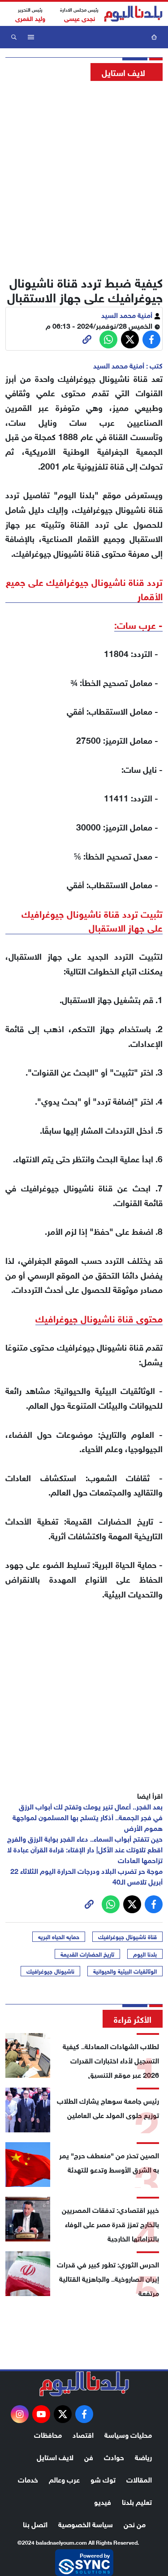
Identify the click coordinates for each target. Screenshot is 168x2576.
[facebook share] (151, 339)
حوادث (114, 2456)
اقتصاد (83, 2434)
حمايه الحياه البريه (59, 1936)
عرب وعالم (64, 2479)
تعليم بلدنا (137, 2501)
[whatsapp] (87, 339)
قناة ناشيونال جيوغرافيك (127, 1936)
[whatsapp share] (108, 339)
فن (89, 2456)
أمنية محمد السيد (128, 314)
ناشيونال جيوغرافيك (50, 1971)
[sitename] (84, 2384)
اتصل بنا (35, 2523)
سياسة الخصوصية (86, 2523)
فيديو (103, 2501)
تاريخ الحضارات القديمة (87, 1954)
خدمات (28, 2479)
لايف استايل (55, 2456)
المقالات (139, 2479)
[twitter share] (130, 339)
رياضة (143, 2456)
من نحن (135, 2523)
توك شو (103, 2479)
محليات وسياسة (128, 2434)
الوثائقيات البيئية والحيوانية (125, 1971)
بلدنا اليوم (145, 1954)
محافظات (48, 2434)
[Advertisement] (84, 176)
